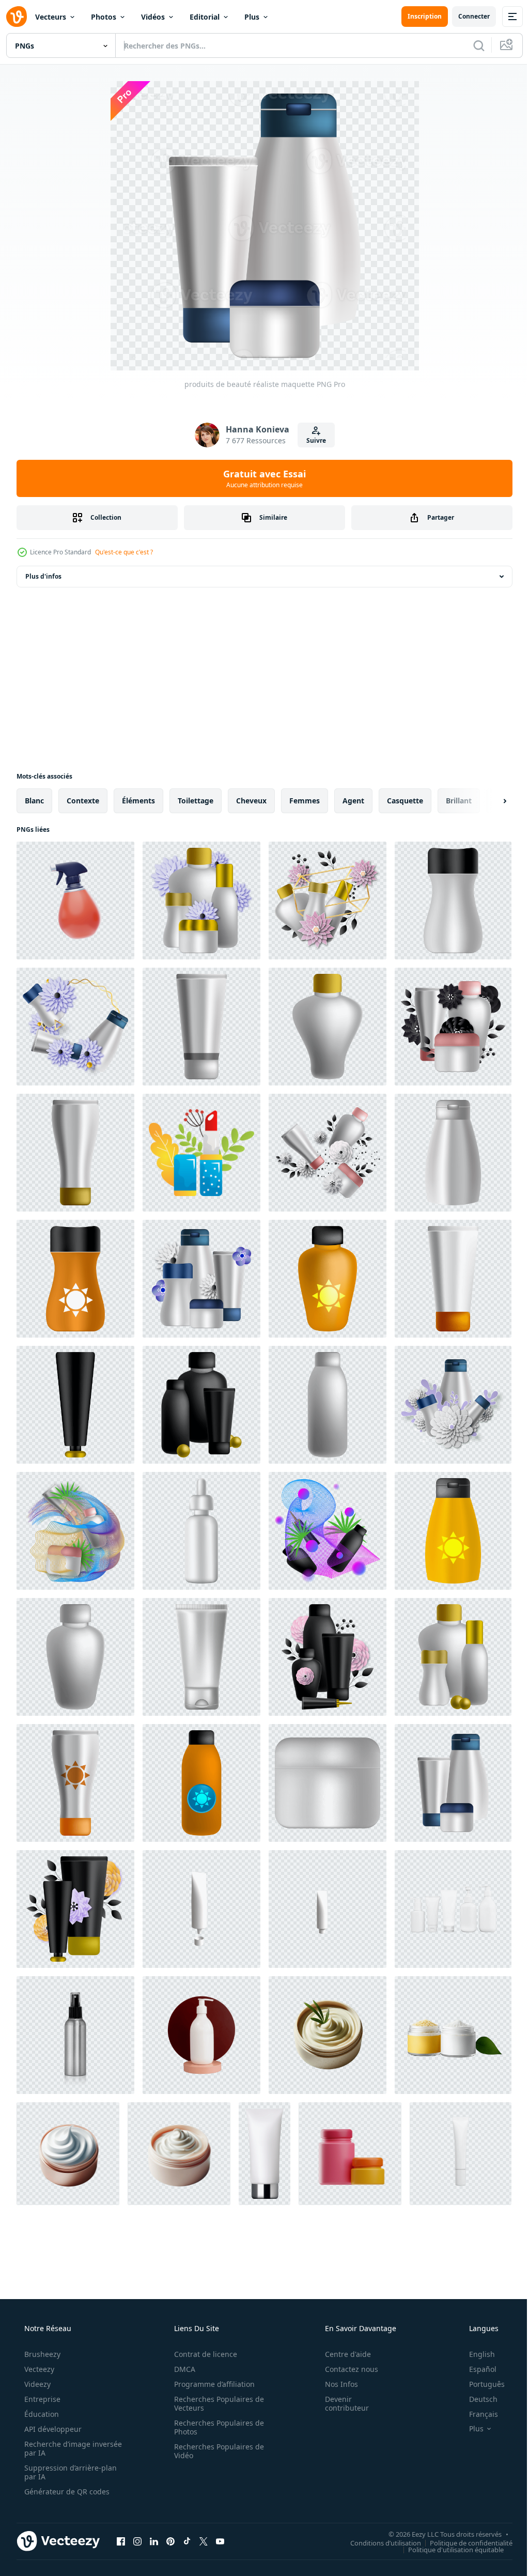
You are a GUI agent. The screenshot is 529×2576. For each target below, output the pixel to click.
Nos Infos (335, 2384)
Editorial (205, 17)
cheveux (251, 801)
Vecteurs (51, 17)
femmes (305, 801)
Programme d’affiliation (211, 2384)
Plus (252, 17)
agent (353, 801)
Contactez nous (345, 2369)
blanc (34, 801)
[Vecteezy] (17, 17)
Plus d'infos (43, 576)
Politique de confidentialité (463, 2542)
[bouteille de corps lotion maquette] (201, 2035)
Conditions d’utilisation (378, 2542)
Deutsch (477, 2399)
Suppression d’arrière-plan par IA (69, 2472)
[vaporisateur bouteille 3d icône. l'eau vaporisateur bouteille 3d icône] (75, 901)
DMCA (181, 2369)
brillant (459, 801)
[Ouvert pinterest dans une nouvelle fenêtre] (170, 2541)
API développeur (52, 2429)
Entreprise (41, 2399)
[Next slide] (488, 801)
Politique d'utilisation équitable (448, 2549)
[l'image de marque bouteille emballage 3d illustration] (350, 2154)
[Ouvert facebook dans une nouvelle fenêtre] (121, 2541)
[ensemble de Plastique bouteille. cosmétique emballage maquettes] (453, 1909)
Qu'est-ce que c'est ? (124, 552)
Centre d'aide (341, 2354)
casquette (405, 801)
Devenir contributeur (340, 2403)
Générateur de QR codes (66, 2492)
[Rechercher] (471, 45)
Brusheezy (41, 2354)
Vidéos (153, 17)
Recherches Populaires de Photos (215, 2427)
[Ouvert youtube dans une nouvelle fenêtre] (220, 2541)
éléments (138, 801)
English (475, 2354)
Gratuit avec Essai (261, 478)
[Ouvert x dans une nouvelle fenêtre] (204, 2541)
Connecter (466, 16)
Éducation (41, 2414)
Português (480, 2384)
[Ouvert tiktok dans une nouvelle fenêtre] (187, 2541)
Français (477, 2414)
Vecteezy (38, 2369)
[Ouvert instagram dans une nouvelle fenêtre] (137, 2541)
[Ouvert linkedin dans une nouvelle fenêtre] (154, 2541)
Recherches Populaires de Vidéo (215, 2451)
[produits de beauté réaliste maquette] (201, 901)
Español (476, 2369)
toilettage (196, 801)
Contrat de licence (202, 2354)
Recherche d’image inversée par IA (56, 2448)
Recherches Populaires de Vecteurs (215, 2403)
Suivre (312, 440)
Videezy (36, 2384)
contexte (83, 801)
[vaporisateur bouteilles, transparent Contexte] (75, 2035)
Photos (104, 17)
